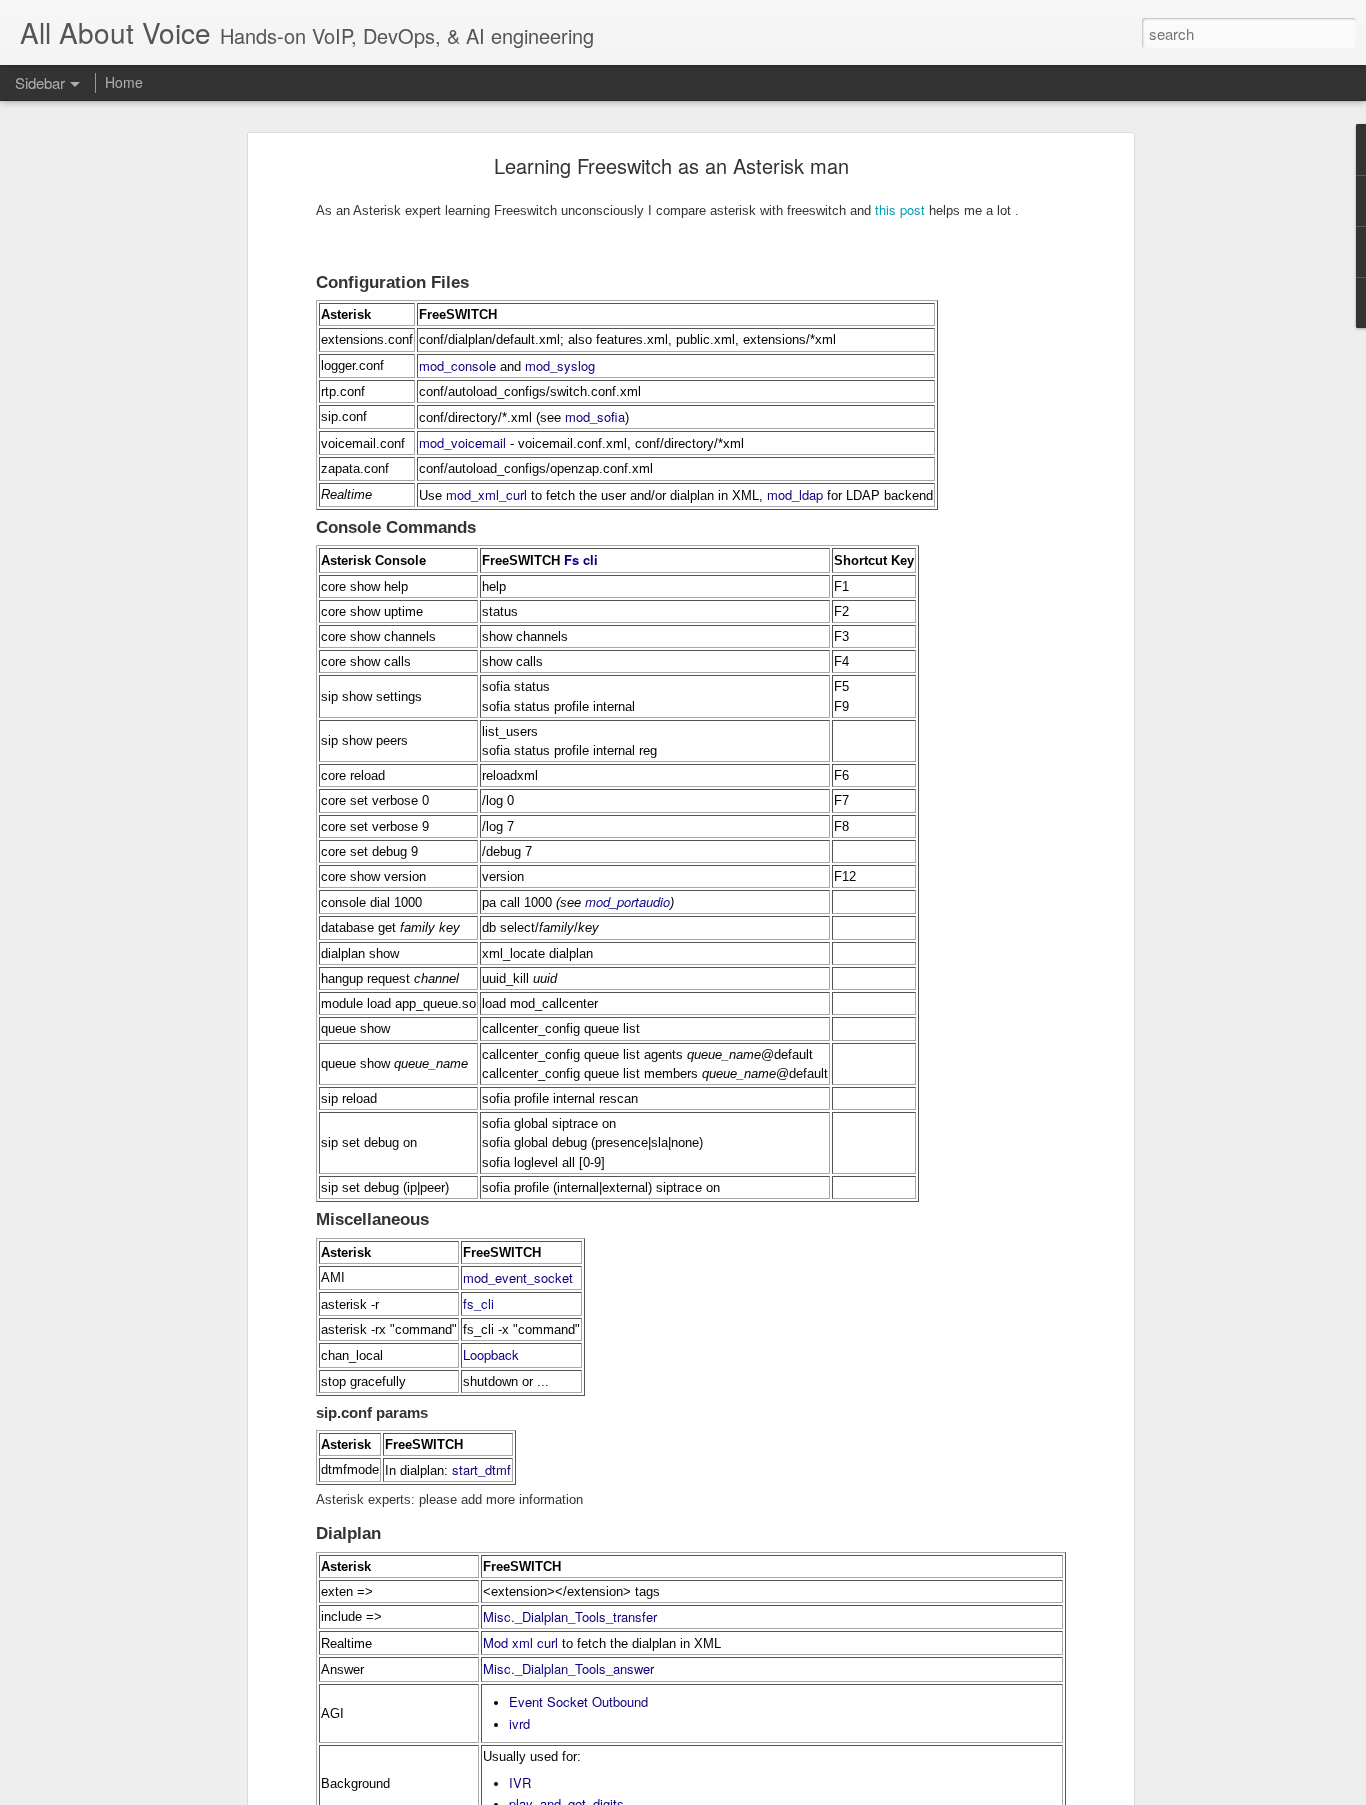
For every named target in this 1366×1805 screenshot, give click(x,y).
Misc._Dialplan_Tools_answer (568, 1668)
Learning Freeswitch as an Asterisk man (671, 165)
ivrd (519, 1723)
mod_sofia (595, 416)
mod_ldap (795, 494)
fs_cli (478, 1303)
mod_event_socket (518, 1277)
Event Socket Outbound (578, 1701)
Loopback (491, 1354)
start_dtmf (481, 1469)
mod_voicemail (462, 442)
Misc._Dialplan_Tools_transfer (570, 1616)
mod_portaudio (627, 901)
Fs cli (581, 559)
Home (124, 82)
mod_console (457, 365)
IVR (520, 1782)
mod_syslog (560, 365)
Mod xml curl (520, 1642)
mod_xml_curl (486, 494)
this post (898, 209)
